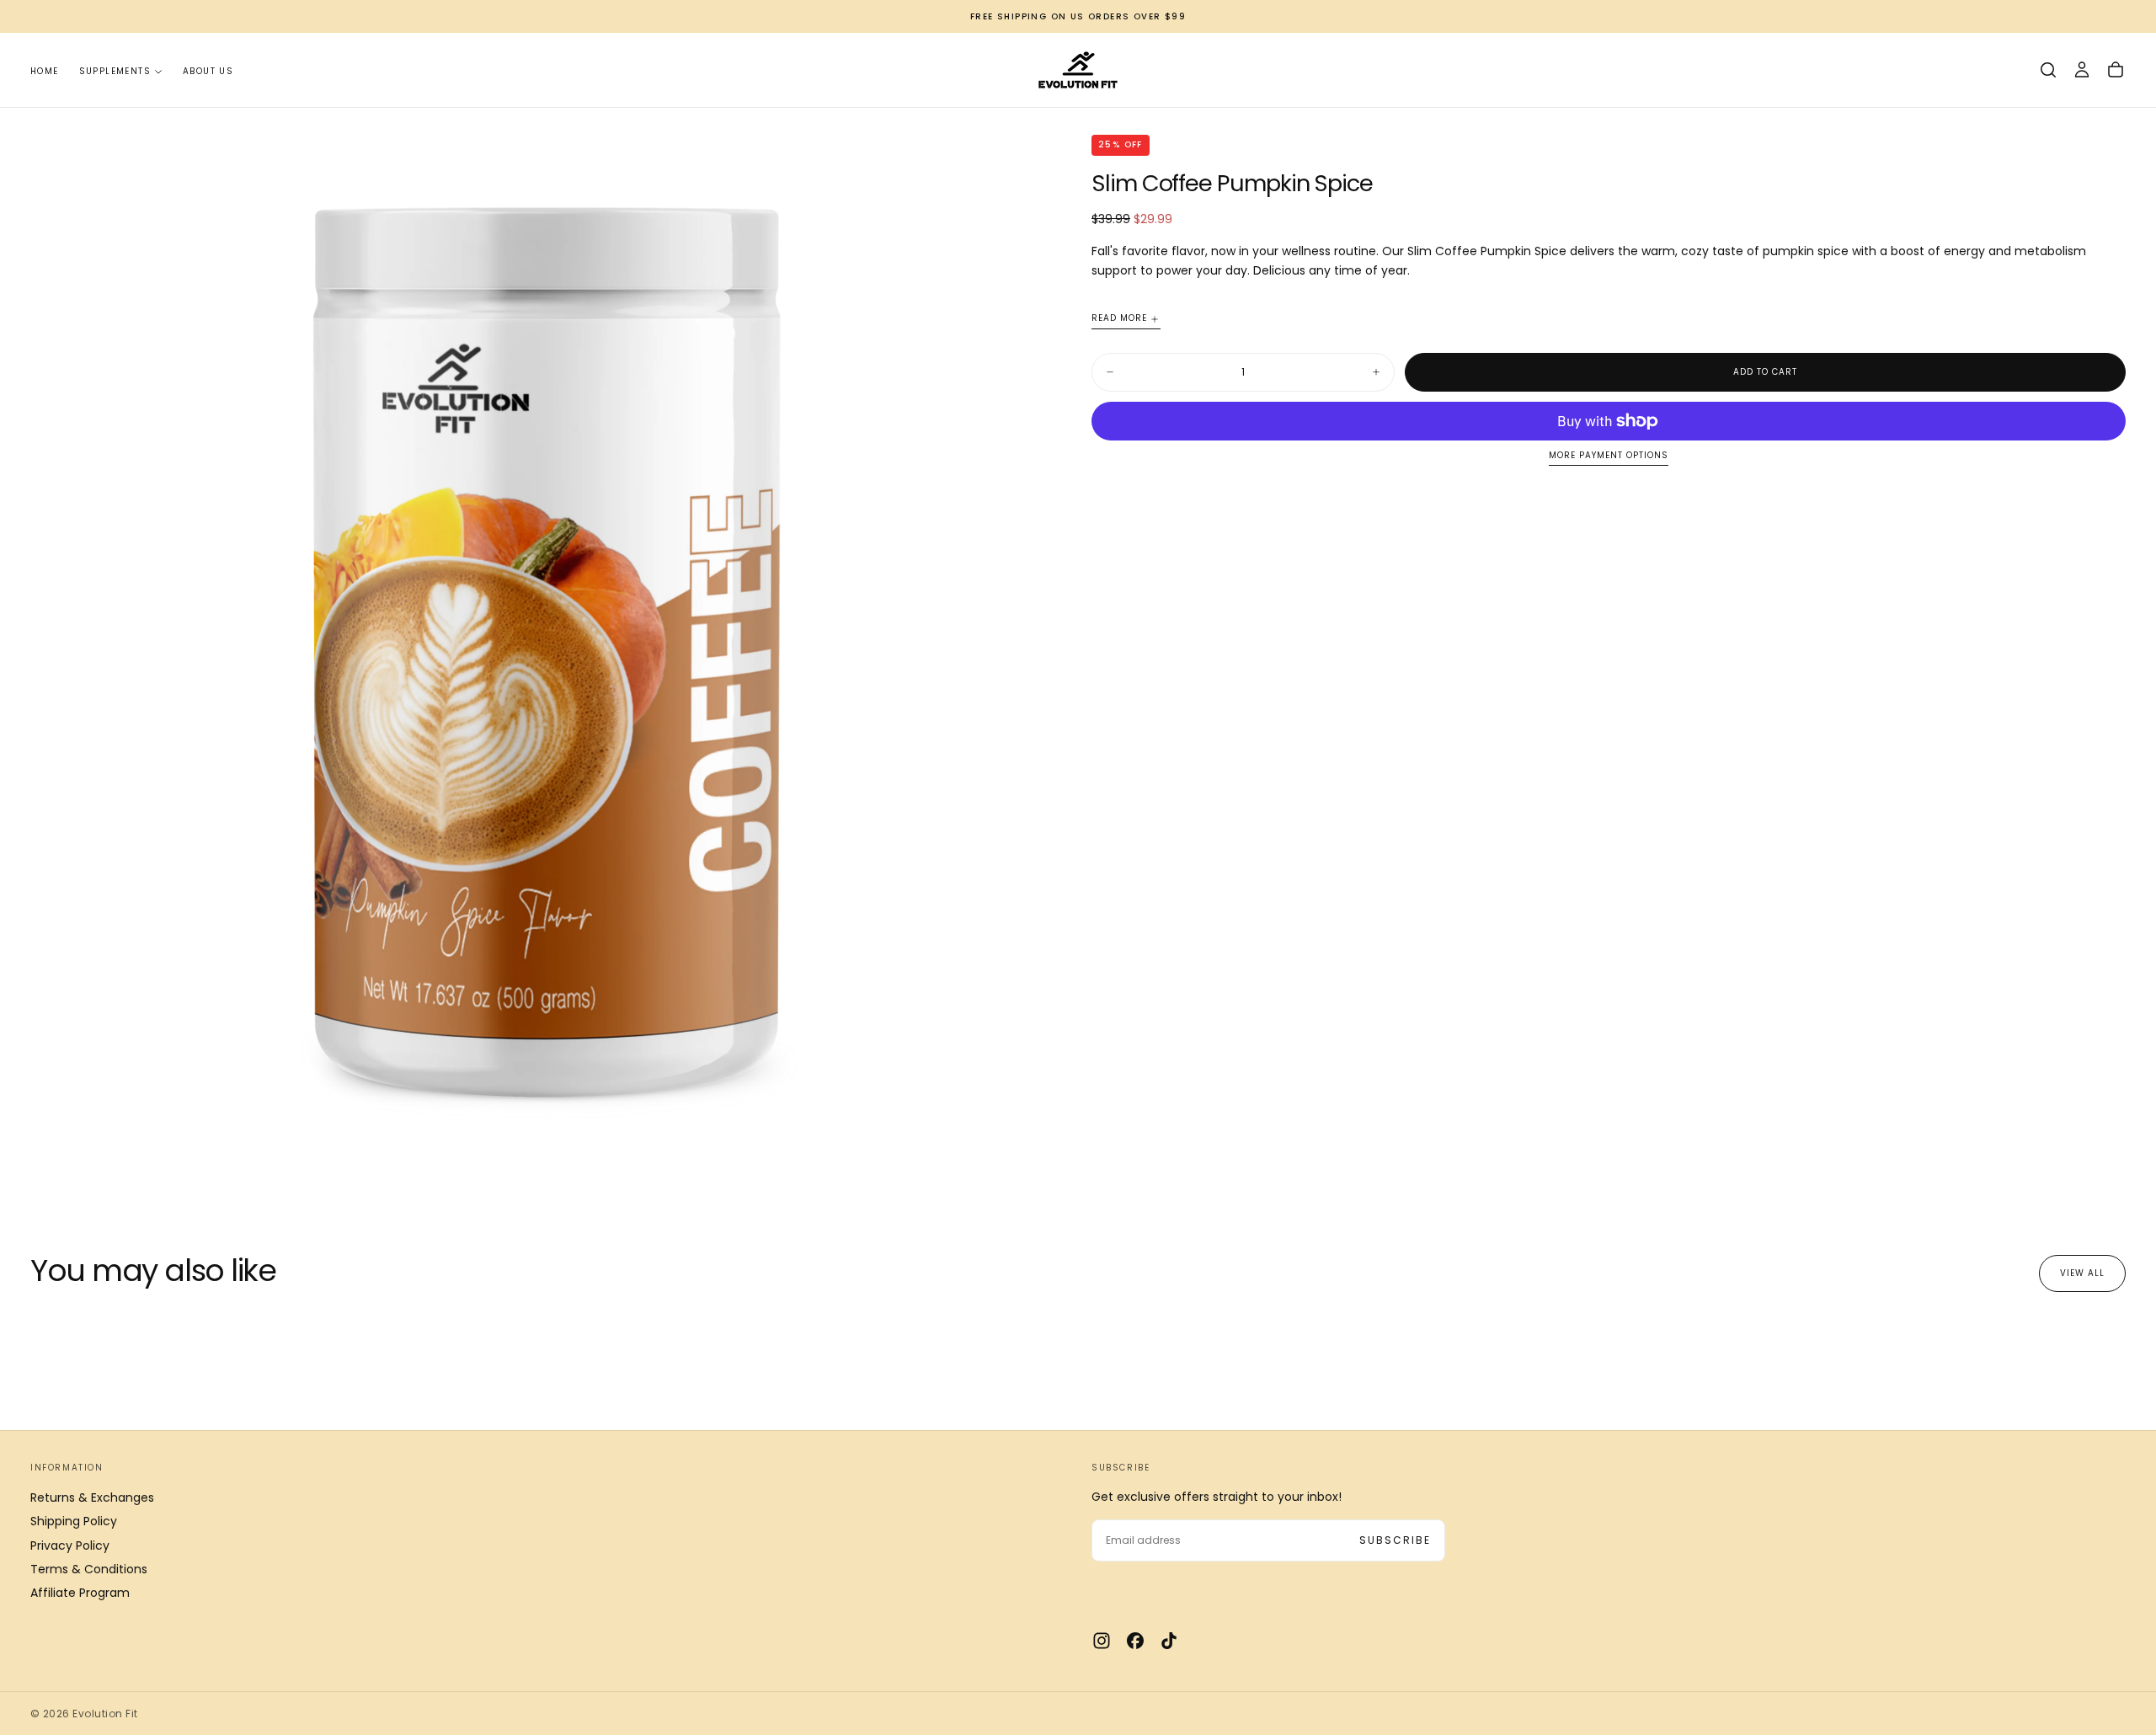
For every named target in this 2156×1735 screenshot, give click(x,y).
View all (2082, 1273)
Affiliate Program (80, 1593)
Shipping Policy (74, 1521)
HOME (45, 71)
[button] (2048, 70)
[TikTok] (1169, 1641)
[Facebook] (1135, 1641)
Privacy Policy (70, 1545)
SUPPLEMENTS (115, 71)
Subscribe (1395, 1540)
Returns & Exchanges (92, 1497)
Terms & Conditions (89, 1569)
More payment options (1609, 456)
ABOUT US (208, 71)
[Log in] (2082, 70)
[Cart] (2116, 70)
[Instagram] (1102, 1641)
